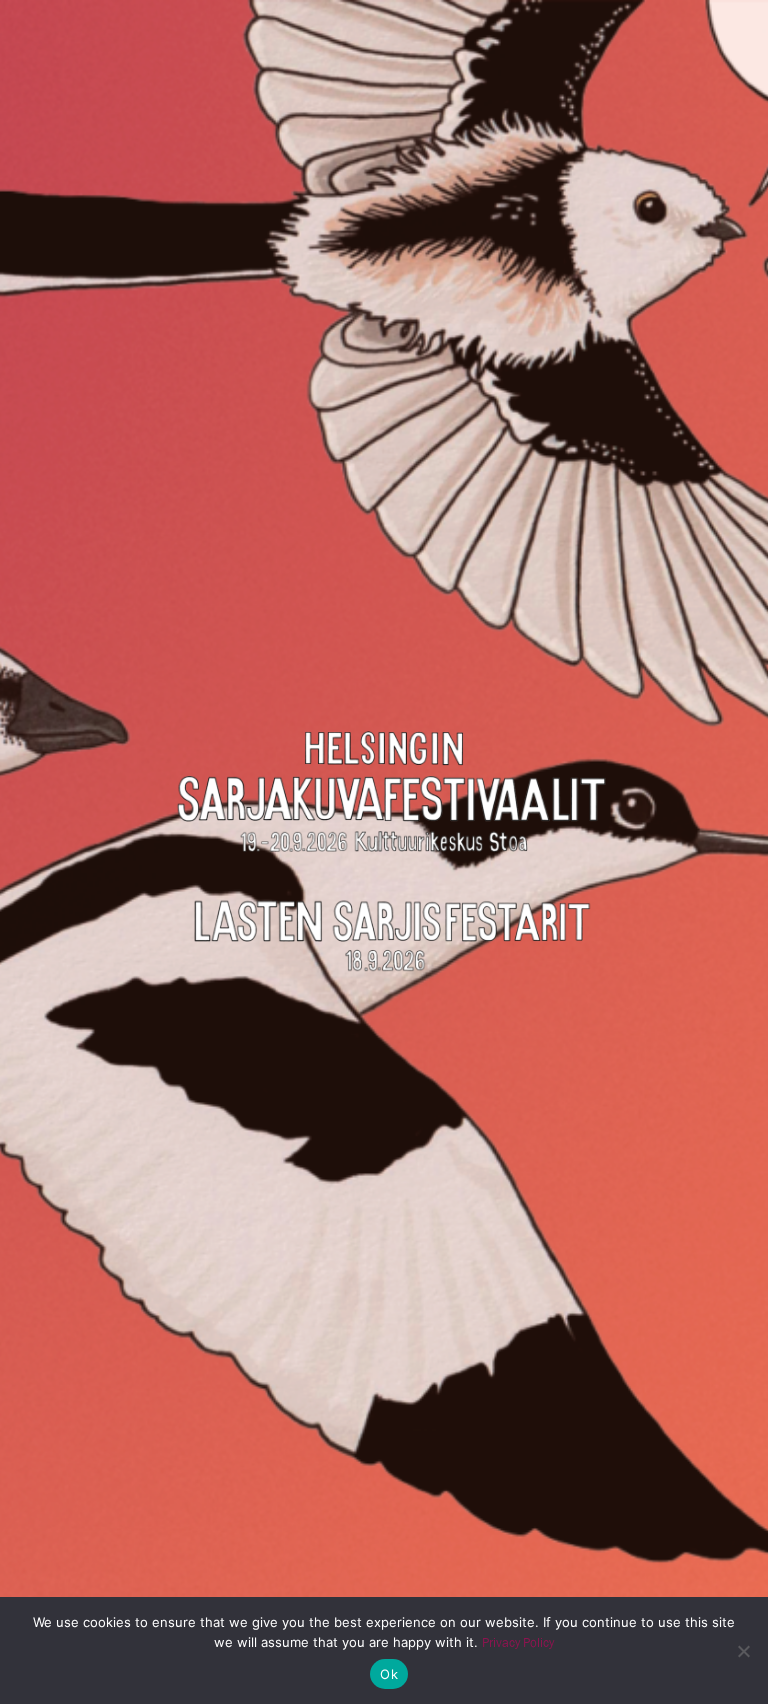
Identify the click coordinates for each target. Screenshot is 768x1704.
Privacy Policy (518, 1642)
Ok (389, 1674)
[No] (743, 1651)
